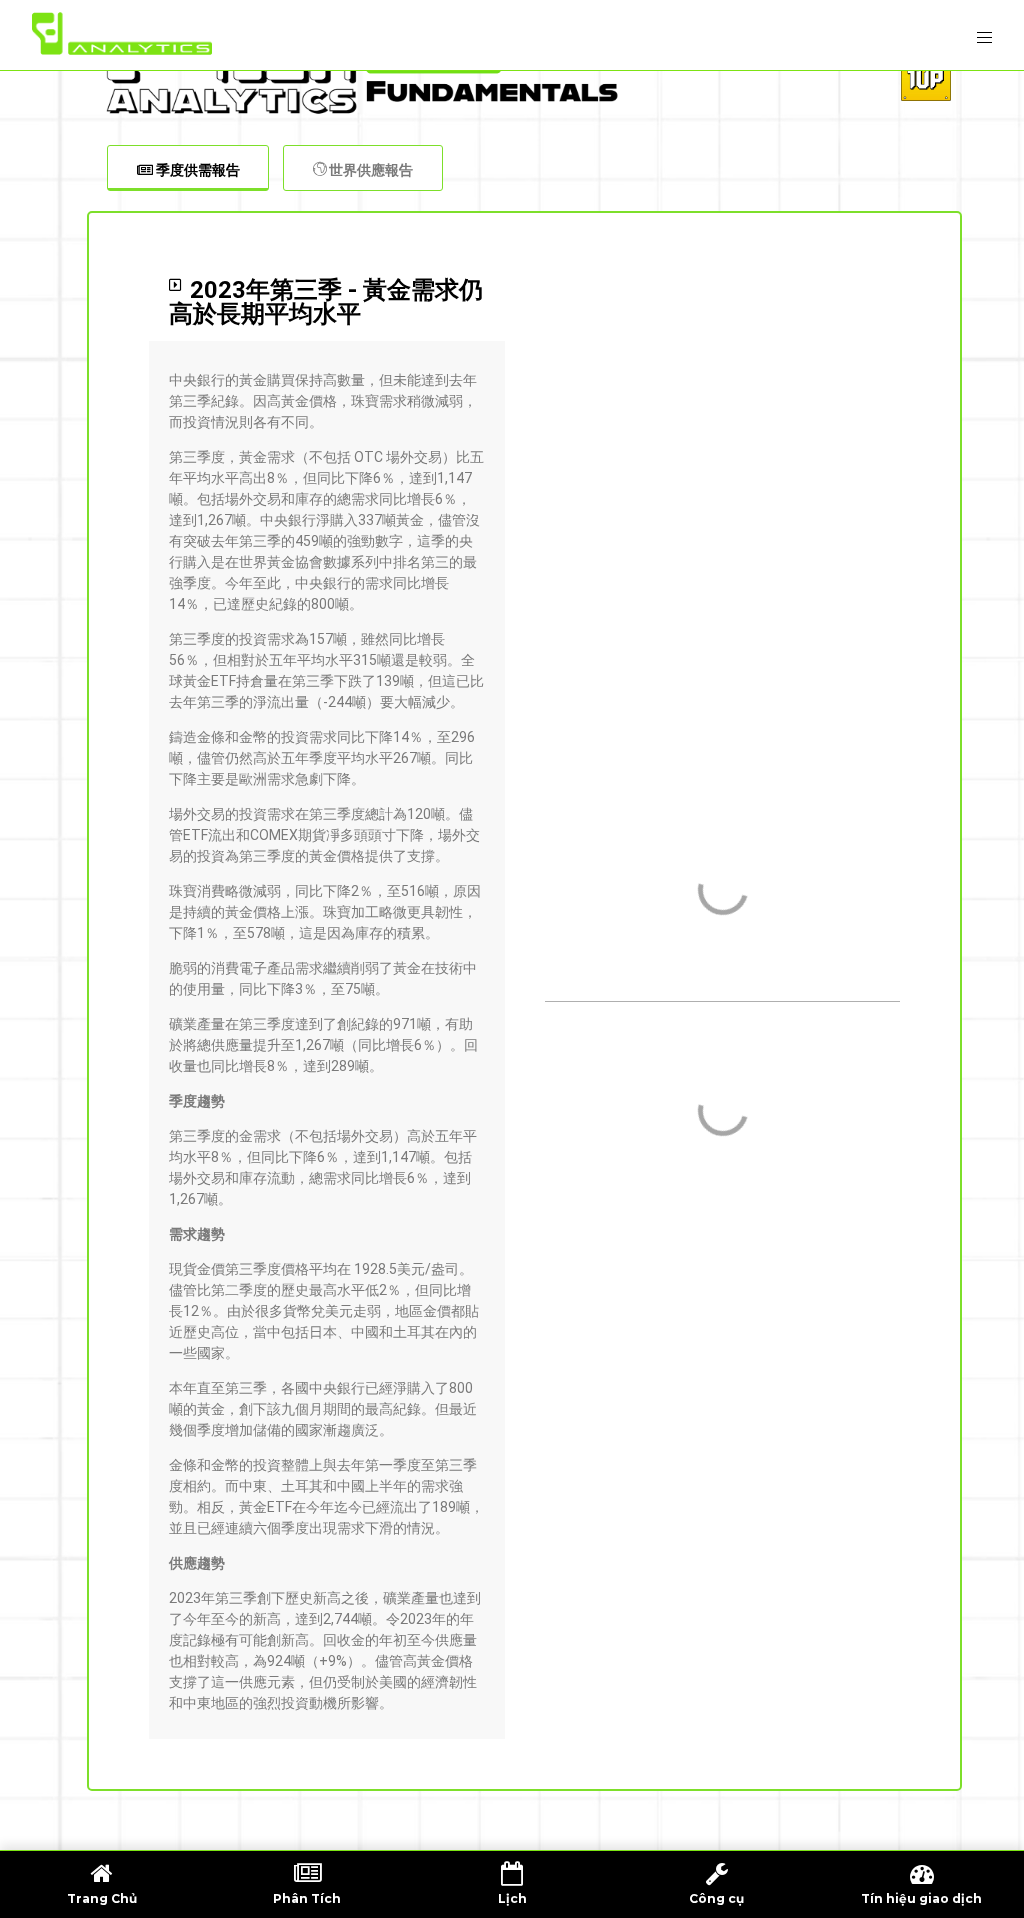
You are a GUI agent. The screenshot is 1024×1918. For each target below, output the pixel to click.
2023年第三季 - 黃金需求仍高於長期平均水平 (326, 302)
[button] (327, 302)
